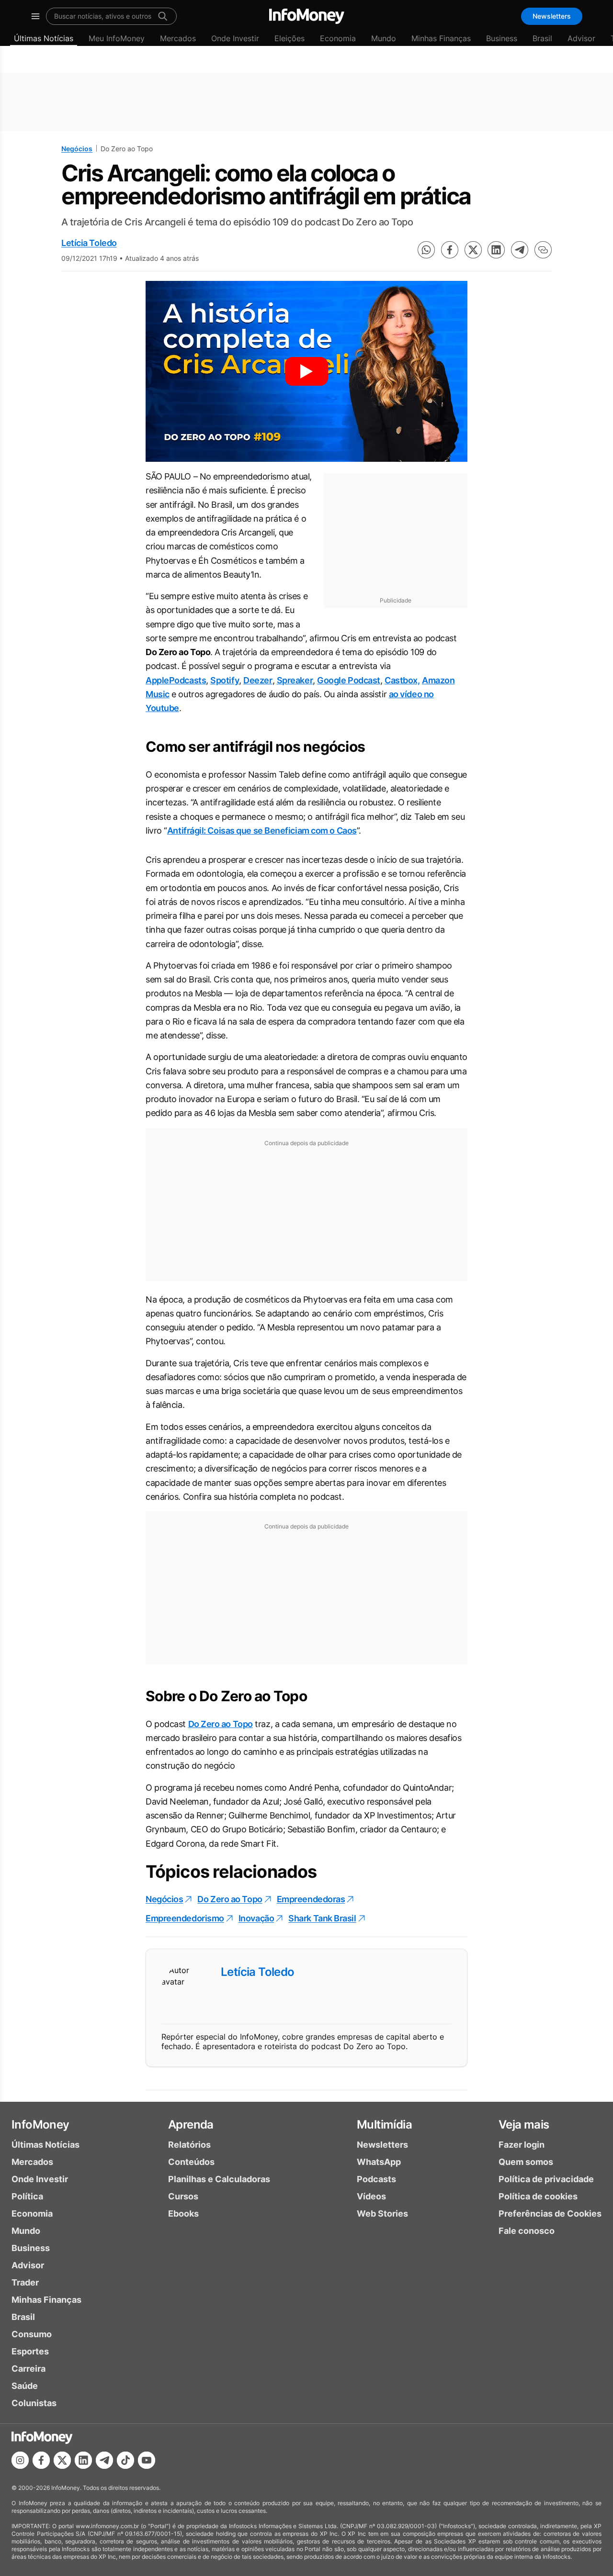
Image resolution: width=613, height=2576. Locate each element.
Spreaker (295, 680)
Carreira (28, 2369)
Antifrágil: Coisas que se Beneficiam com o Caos (262, 831)
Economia (338, 38)
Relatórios (189, 2145)
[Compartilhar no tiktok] (125, 2460)
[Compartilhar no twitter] (473, 250)
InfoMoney (40, 2124)
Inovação (256, 1918)
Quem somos (526, 2162)
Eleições (289, 38)
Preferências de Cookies (550, 2214)
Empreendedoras (311, 1899)
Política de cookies (538, 2196)
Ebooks (183, 2214)
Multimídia (384, 2124)
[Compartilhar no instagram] (20, 2460)
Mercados (178, 38)
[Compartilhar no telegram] (520, 250)
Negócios (77, 149)
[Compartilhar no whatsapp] (426, 250)
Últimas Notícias (44, 38)
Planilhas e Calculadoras (219, 2179)
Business (502, 38)
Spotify (225, 680)
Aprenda (191, 2124)
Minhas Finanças (441, 38)
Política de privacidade (546, 2179)
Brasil (542, 38)
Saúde (25, 2386)
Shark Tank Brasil (322, 1918)
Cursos (183, 2196)
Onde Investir (235, 38)
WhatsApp (379, 2162)
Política (27, 2196)
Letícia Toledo (89, 243)
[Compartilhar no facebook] (450, 250)
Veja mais (524, 2124)
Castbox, (402, 680)
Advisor (581, 38)
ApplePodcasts (176, 680)
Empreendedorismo (185, 1918)
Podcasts (376, 2179)
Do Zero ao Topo (221, 1724)
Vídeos (371, 2196)
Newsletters (552, 16)
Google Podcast (349, 680)
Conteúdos (191, 2162)
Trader (25, 2282)
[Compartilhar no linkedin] (496, 250)
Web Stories (382, 2214)
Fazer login (522, 2145)
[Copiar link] (543, 250)
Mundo (384, 38)
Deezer (258, 680)
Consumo (32, 2334)
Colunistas (34, 2403)
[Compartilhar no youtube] (147, 2460)
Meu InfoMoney (117, 38)
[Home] (307, 16)
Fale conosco (527, 2231)
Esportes (30, 2351)
